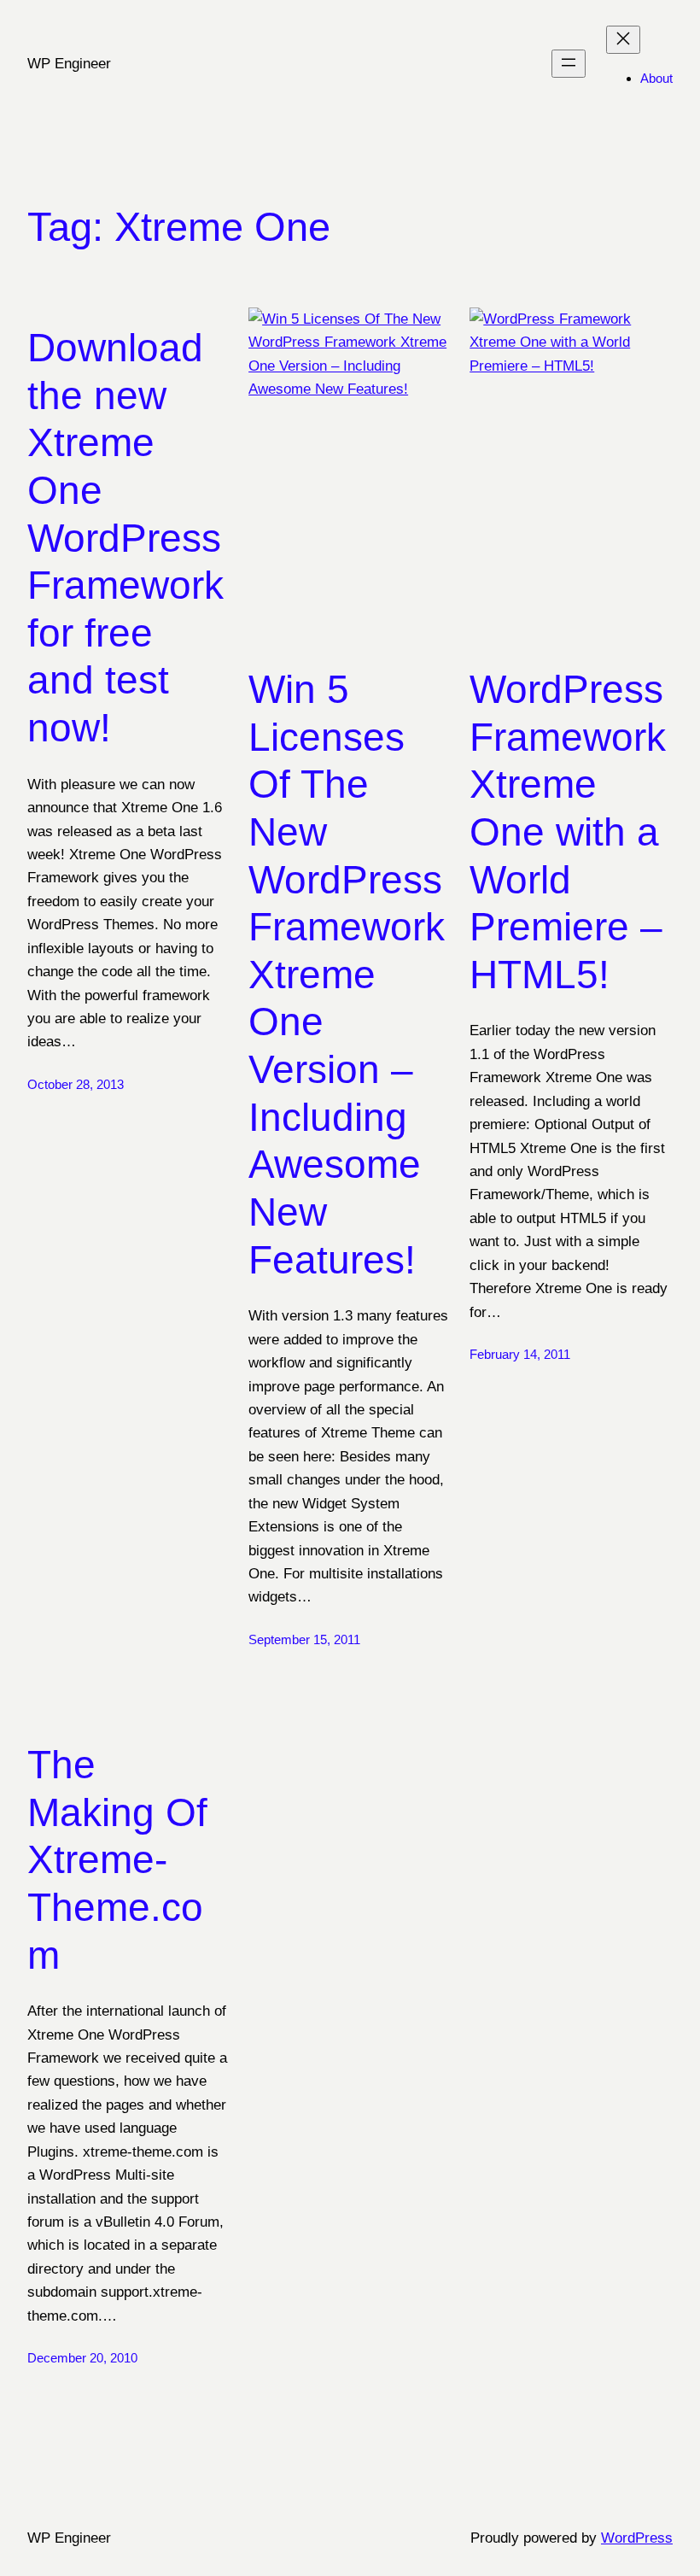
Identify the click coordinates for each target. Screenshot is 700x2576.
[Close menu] (623, 40)
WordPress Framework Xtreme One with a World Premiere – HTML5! (568, 832)
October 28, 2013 (76, 1084)
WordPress (637, 2538)
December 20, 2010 (82, 2358)
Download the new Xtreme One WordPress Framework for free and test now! (125, 538)
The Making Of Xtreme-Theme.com (117, 1860)
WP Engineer (69, 63)
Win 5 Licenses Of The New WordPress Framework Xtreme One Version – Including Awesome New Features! (347, 975)
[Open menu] (569, 64)
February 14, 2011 (520, 1354)
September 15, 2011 (304, 1639)
